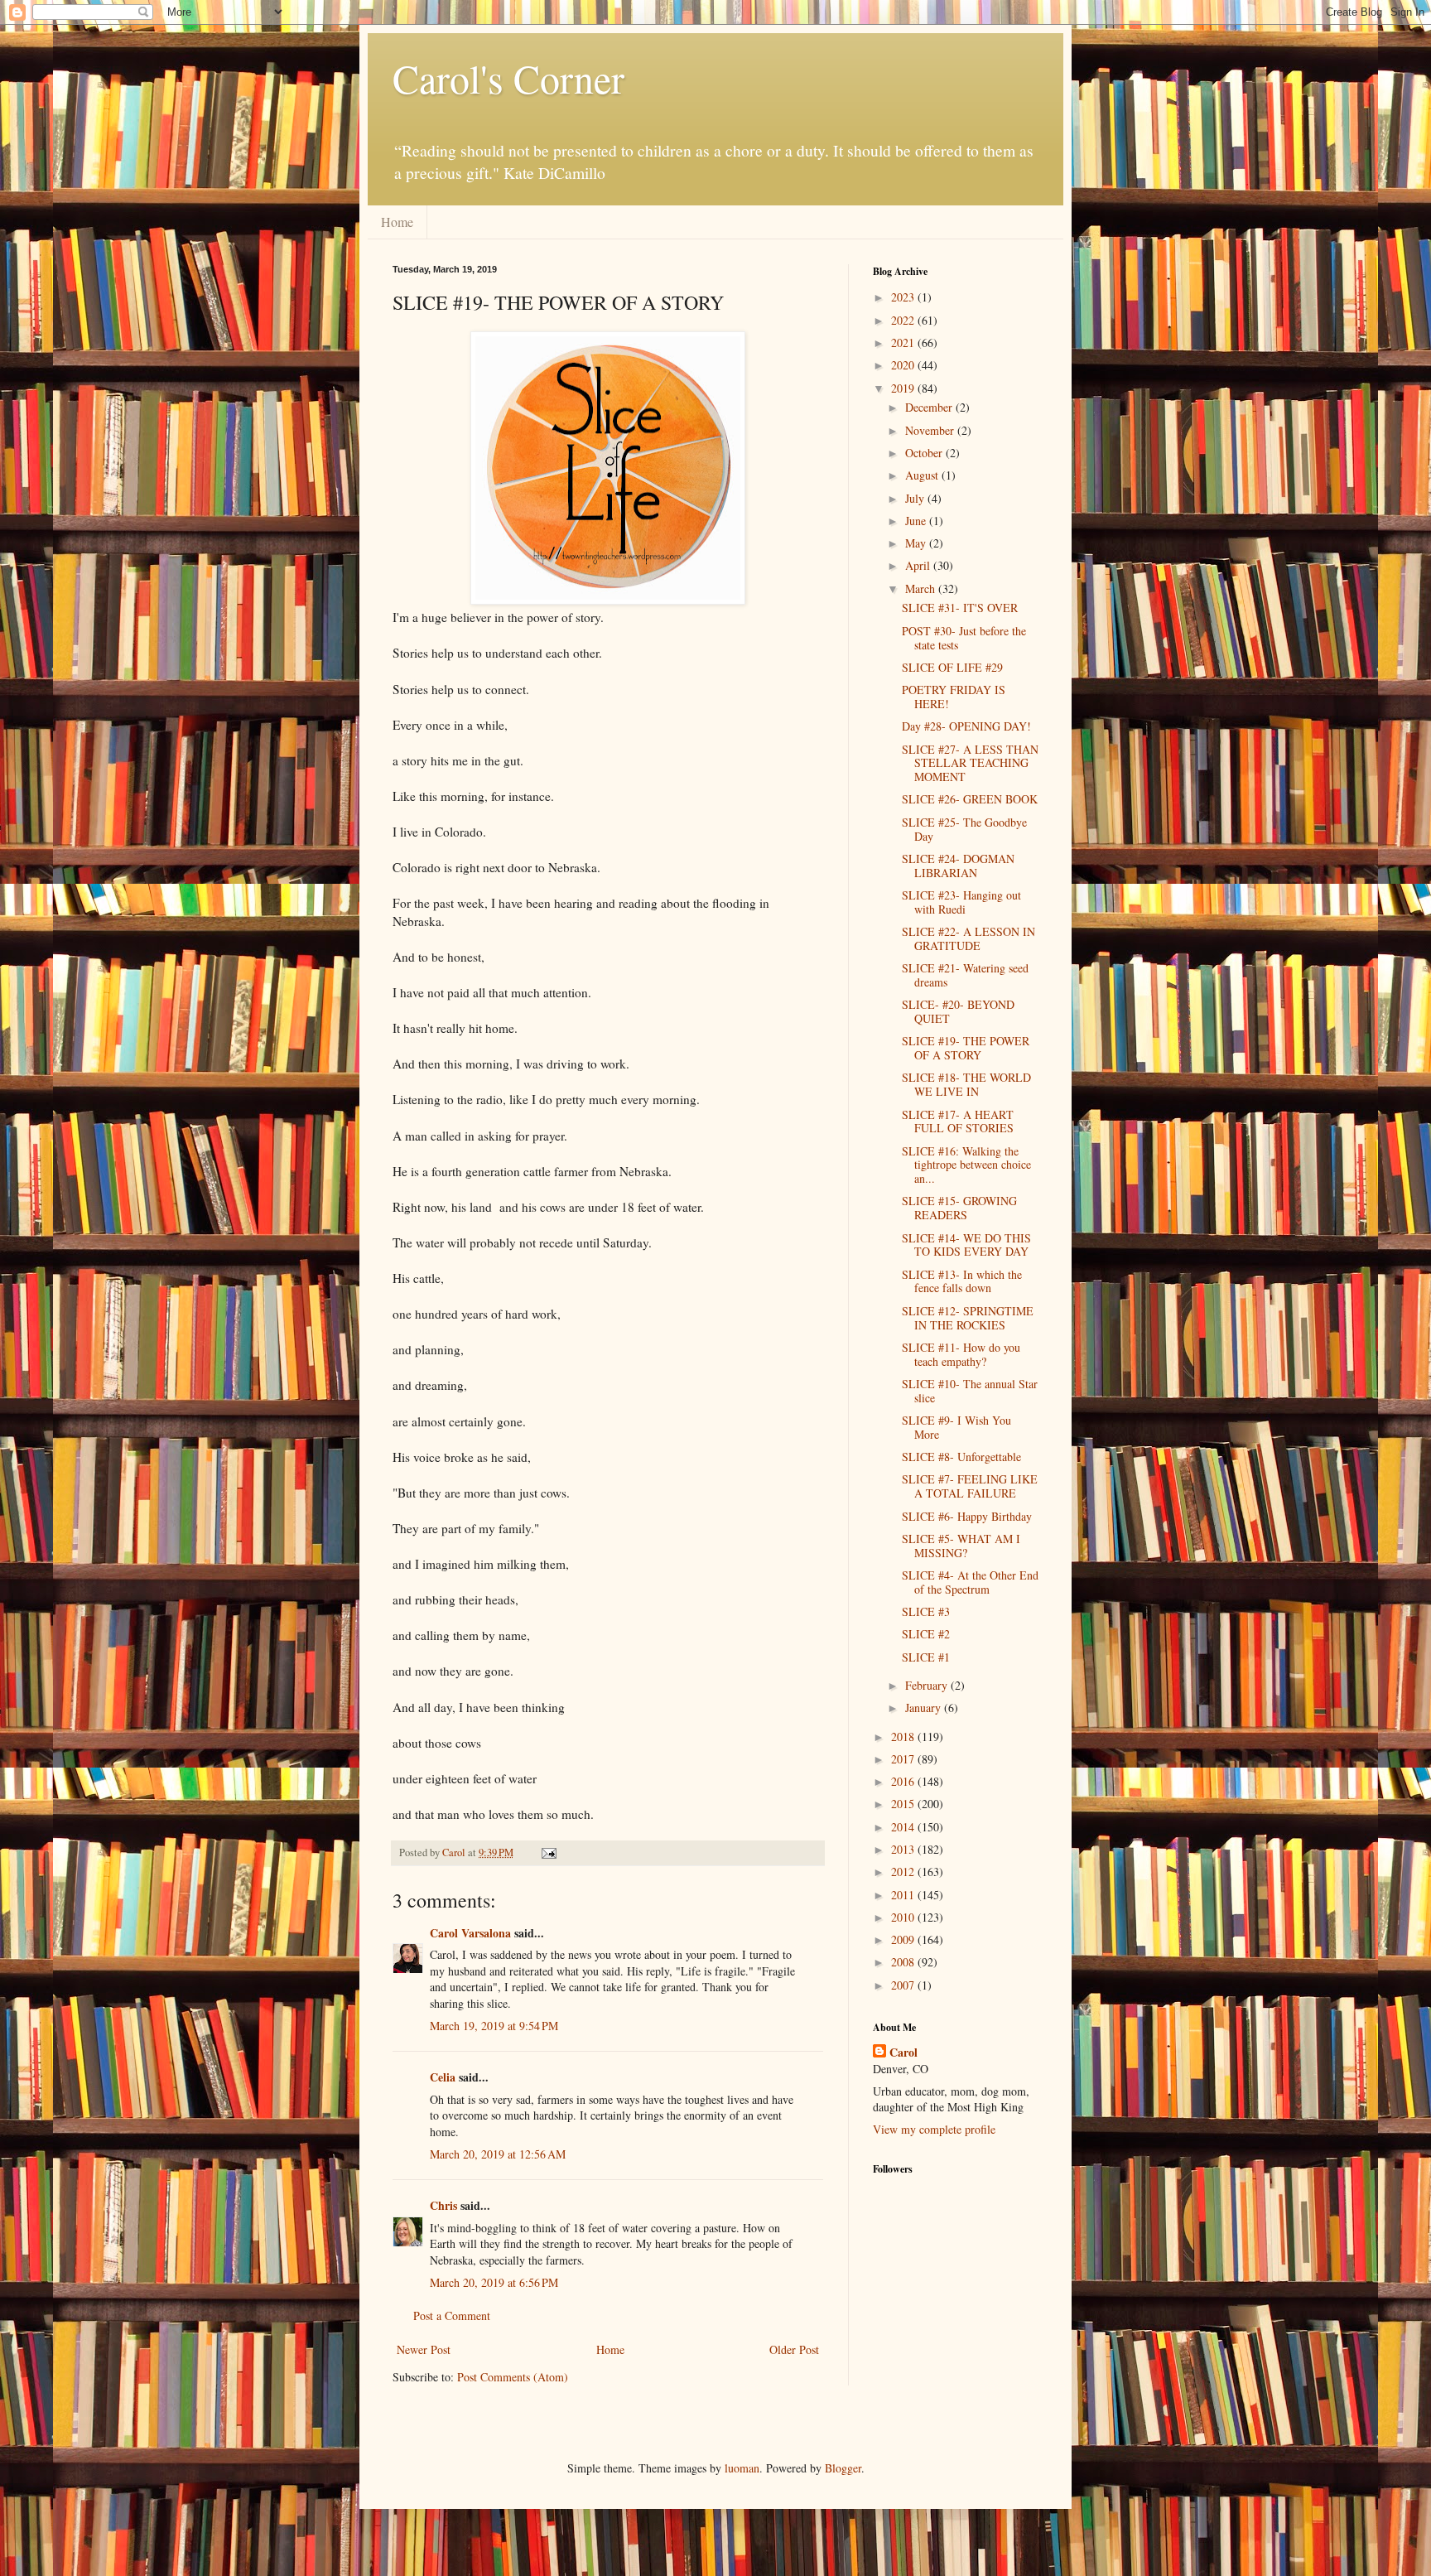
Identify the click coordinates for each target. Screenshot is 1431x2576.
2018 (904, 1737)
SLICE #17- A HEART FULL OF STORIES (958, 1122)
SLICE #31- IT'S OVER (960, 608)
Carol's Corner (508, 78)
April (919, 565)
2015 (904, 1804)
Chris (443, 2205)
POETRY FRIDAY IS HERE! (954, 697)
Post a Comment (452, 2316)
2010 (904, 1917)
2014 (904, 1827)
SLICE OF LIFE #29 (952, 667)
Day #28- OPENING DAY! (966, 726)
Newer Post (424, 2349)
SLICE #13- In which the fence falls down (962, 1281)
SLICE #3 (926, 1611)
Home (397, 222)
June (917, 521)
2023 (904, 297)
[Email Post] (548, 1852)
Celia (443, 2077)
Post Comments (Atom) (513, 2377)
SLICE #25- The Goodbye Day (964, 829)
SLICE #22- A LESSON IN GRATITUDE (968, 938)
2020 (904, 365)
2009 (904, 1939)
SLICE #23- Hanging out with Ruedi (961, 902)
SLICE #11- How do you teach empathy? (961, 1354)
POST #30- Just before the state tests (964, 638)
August (923, 475)
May (917, 543)
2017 (904, 1759)
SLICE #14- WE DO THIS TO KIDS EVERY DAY (966, 1245)
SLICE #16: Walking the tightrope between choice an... (966, 1165)
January (925, 1708)
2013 (904, 1849)
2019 (904, 388)
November (931, 430)
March (922, 589)
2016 (904, 1781)
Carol (903, 2053)
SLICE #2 (926, 1634)
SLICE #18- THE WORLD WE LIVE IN (966, 1084)
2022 (904, 320)
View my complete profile (934, 2129)
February (928, 1685)
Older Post (794, 2349)
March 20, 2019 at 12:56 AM (498, 2154)
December (930, 407)
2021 (904, 343)
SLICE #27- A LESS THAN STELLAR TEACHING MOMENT (970, 763)
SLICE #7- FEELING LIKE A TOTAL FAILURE (970, 1486)
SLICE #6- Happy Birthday (967, 1516)
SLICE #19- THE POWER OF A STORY (966, 1048)
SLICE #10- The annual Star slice (970, 1391)
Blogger (843, 2468)
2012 (904, 1872)
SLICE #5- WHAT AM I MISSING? (961, 1546)
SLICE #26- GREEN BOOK (970, 799)
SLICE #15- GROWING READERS (959, 1208)
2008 (904, 1962)
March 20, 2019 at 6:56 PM (494, 2282)
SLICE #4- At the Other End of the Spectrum (970, 1582)
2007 (904, 1985)
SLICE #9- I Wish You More (956, 1427)
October (925, 453)
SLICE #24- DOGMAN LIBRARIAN (958, 866)
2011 (904, 1895)
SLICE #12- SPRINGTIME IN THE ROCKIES (968, 1318)
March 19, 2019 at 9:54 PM (494, 2026)
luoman (742, 2468)
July (916, 498)
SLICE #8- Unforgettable (961, 1457)
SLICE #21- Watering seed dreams (965, 975)
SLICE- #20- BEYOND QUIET (958, 1011)
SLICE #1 (926, 1657)
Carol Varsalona (470, 1933)
